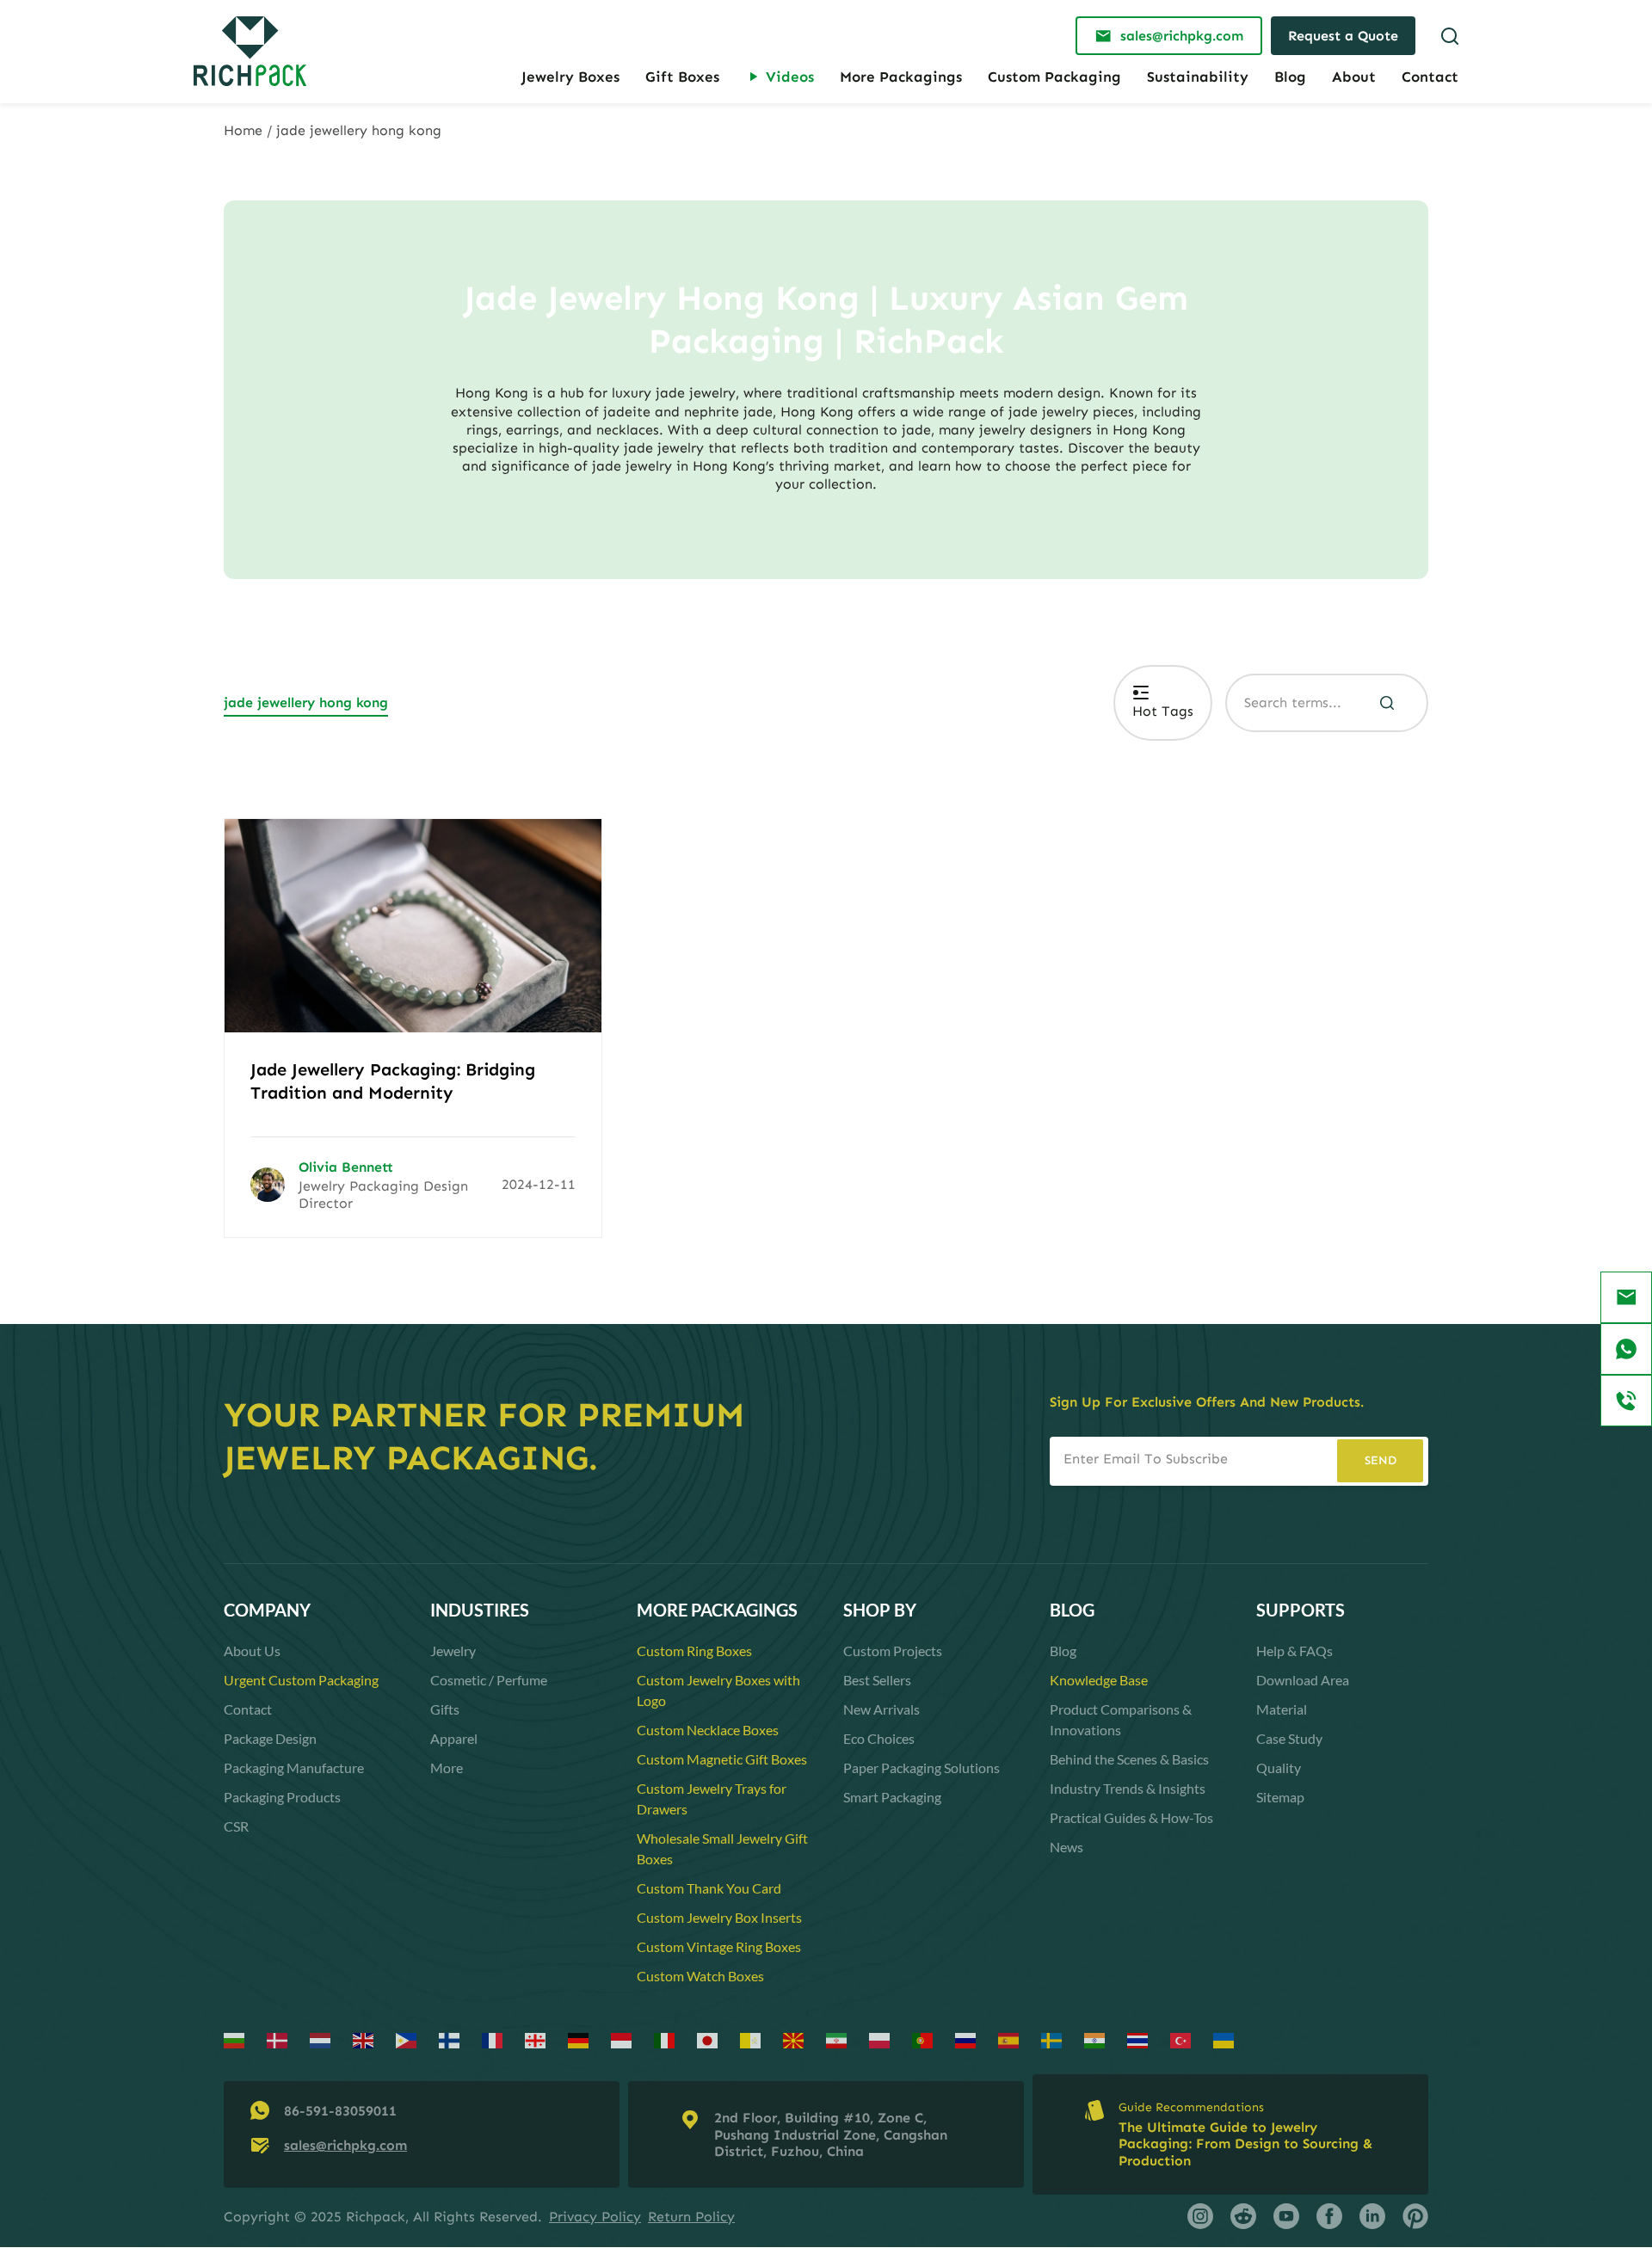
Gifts (445, 1709)
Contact (1430, 77)
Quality (1279, 1768)
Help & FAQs (1294, 1651)
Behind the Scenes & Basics (1129, 1759)
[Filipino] (407, 2039)
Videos (790, 77)
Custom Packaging (1054, 77)
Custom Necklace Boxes (708, 1730)
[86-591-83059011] (1626, 1401)
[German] (579, 2039)
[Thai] (1138, 2039)
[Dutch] (321, 2039)
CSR (236, 1826)
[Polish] (880, 2039)
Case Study (1289, 1738)
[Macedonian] (794, 2039)
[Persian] (837, 2039)
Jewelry (453, 1651)
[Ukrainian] (1224, 2039)
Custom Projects (893, 1651)
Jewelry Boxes (570, 77)
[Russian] (966, 2039)
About (1354, 77)
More (447, 1768)
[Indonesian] (622, 2039)
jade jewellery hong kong (306, 702)
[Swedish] (1052, 2039)
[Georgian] (536, 2039)
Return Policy (691, 2217)
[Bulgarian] (235, 2039)
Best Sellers (877, 1680)
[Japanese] (708, 2039)
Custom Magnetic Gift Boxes (722, 1759)
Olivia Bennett (346, 1167)
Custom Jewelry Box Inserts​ (719, 1917)
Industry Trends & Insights (1128, 1788)
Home (243, 130)
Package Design (270, 1738)
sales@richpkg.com (345, 2145)
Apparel (454, 1738)
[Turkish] (1181, 2039)
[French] (493, 2039)
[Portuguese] (923, 2039)
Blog (1290, 77)
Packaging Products (282, 1797)
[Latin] (751, 2039)
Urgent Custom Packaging (301, 1680)
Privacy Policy (595, 2217)
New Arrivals (881, 1709)
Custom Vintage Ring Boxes (719, 1946)
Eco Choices (879, 1738)
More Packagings (901, 77)
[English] (364, 2039)
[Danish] (278, 2039)
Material (1282, 1709)
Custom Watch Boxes (700, 1976)
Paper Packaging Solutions (922, 1768)
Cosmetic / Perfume (489, 1680)
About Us (252, 1651)
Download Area (1303, 1680)
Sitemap (1280, 1797)
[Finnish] (450, 2039)
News (1066, 1847)
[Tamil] (1095, 2039)
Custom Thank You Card (709, 1888)
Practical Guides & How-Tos (1131, 1817)
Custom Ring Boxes (694, 1651)
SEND (1381, 1460)
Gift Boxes (682, 77)
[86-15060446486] (1626, 1349)
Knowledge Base (1099, 1680)
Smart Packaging (892, 1797)
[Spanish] (1009, 2039)
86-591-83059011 (340, 2111)
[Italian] (665, 2039)
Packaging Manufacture (294, 1768)
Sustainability (1198, 77)
